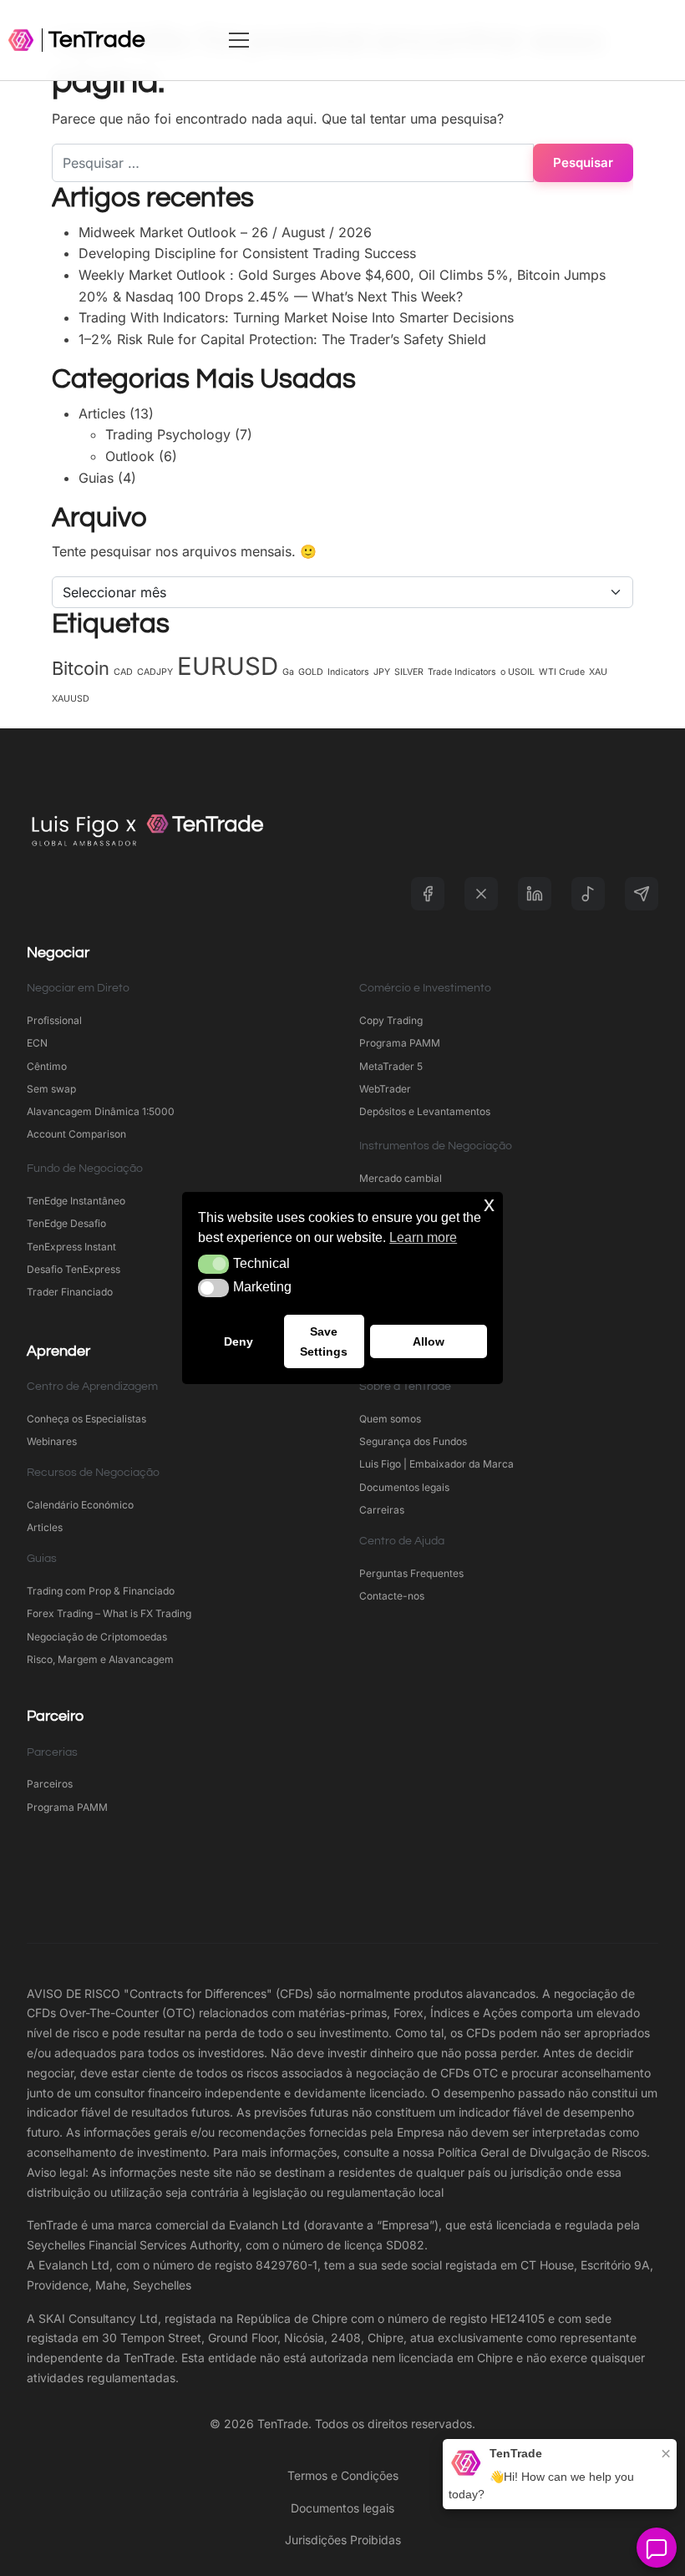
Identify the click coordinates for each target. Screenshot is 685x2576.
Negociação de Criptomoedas (97, 1637)
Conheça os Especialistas (86, 1419)
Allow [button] (429, 1341)
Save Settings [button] (324, 1341)
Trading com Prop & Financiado (101, 1591)
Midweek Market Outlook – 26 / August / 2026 (225, 232)
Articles (102, 413)
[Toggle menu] (454, 40)
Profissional (54, 1020)
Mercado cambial (401, 1178)
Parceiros (50, 1784)
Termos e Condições (343, 2475)
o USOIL (518, 672)
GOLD (311, 672)
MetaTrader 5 (391, 1066)
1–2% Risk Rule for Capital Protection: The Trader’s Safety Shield (282, 339)
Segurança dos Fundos (413, 1441)
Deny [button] (238, 1341)
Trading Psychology (168, 434)
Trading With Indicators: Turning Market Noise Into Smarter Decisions (296, 317)
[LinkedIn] (535, 894)
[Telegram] (642, 894)
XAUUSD (71, 699)
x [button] (489, 1204)
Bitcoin (81, 668)
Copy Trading (391, 1020)
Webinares (52, 1441)
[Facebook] (428, 894)
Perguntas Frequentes (411, 1573)
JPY (382, 672)
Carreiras (382, 1510)
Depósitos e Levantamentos (425, 1111)
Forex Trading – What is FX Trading (109, 1613)
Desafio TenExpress (74, 1269)
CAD (123, 672)
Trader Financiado (70, 1292)
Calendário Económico (80, 1505)
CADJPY (155, 672)
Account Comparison (76, 1134)
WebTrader (385, 1089)
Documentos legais (404, 1487)
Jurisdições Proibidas (343, 2540)
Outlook (130, 456)
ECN (37, 1043)
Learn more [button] (423, 1237)
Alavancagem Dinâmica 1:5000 (101, 1111)
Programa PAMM (400, 1043)
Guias (96, 478)
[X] (481, 894)
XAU (598, 672)
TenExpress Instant (71, 1247)
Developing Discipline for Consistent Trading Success (247, 253)
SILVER (409, 672)
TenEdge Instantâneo (77, 1201)
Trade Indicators (462, 672)
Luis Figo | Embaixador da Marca (436, 1464)
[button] (213, 1264)
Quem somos (390, 1419)
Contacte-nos (392, 1596)
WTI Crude (562, 672)
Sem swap (51, 1089)
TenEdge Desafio (66, 1223)
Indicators (348, 672)
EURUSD (228, 666)
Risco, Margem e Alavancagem (100, 1659)
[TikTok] (588, 894)
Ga (288, 672)
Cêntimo (47, 1066)
